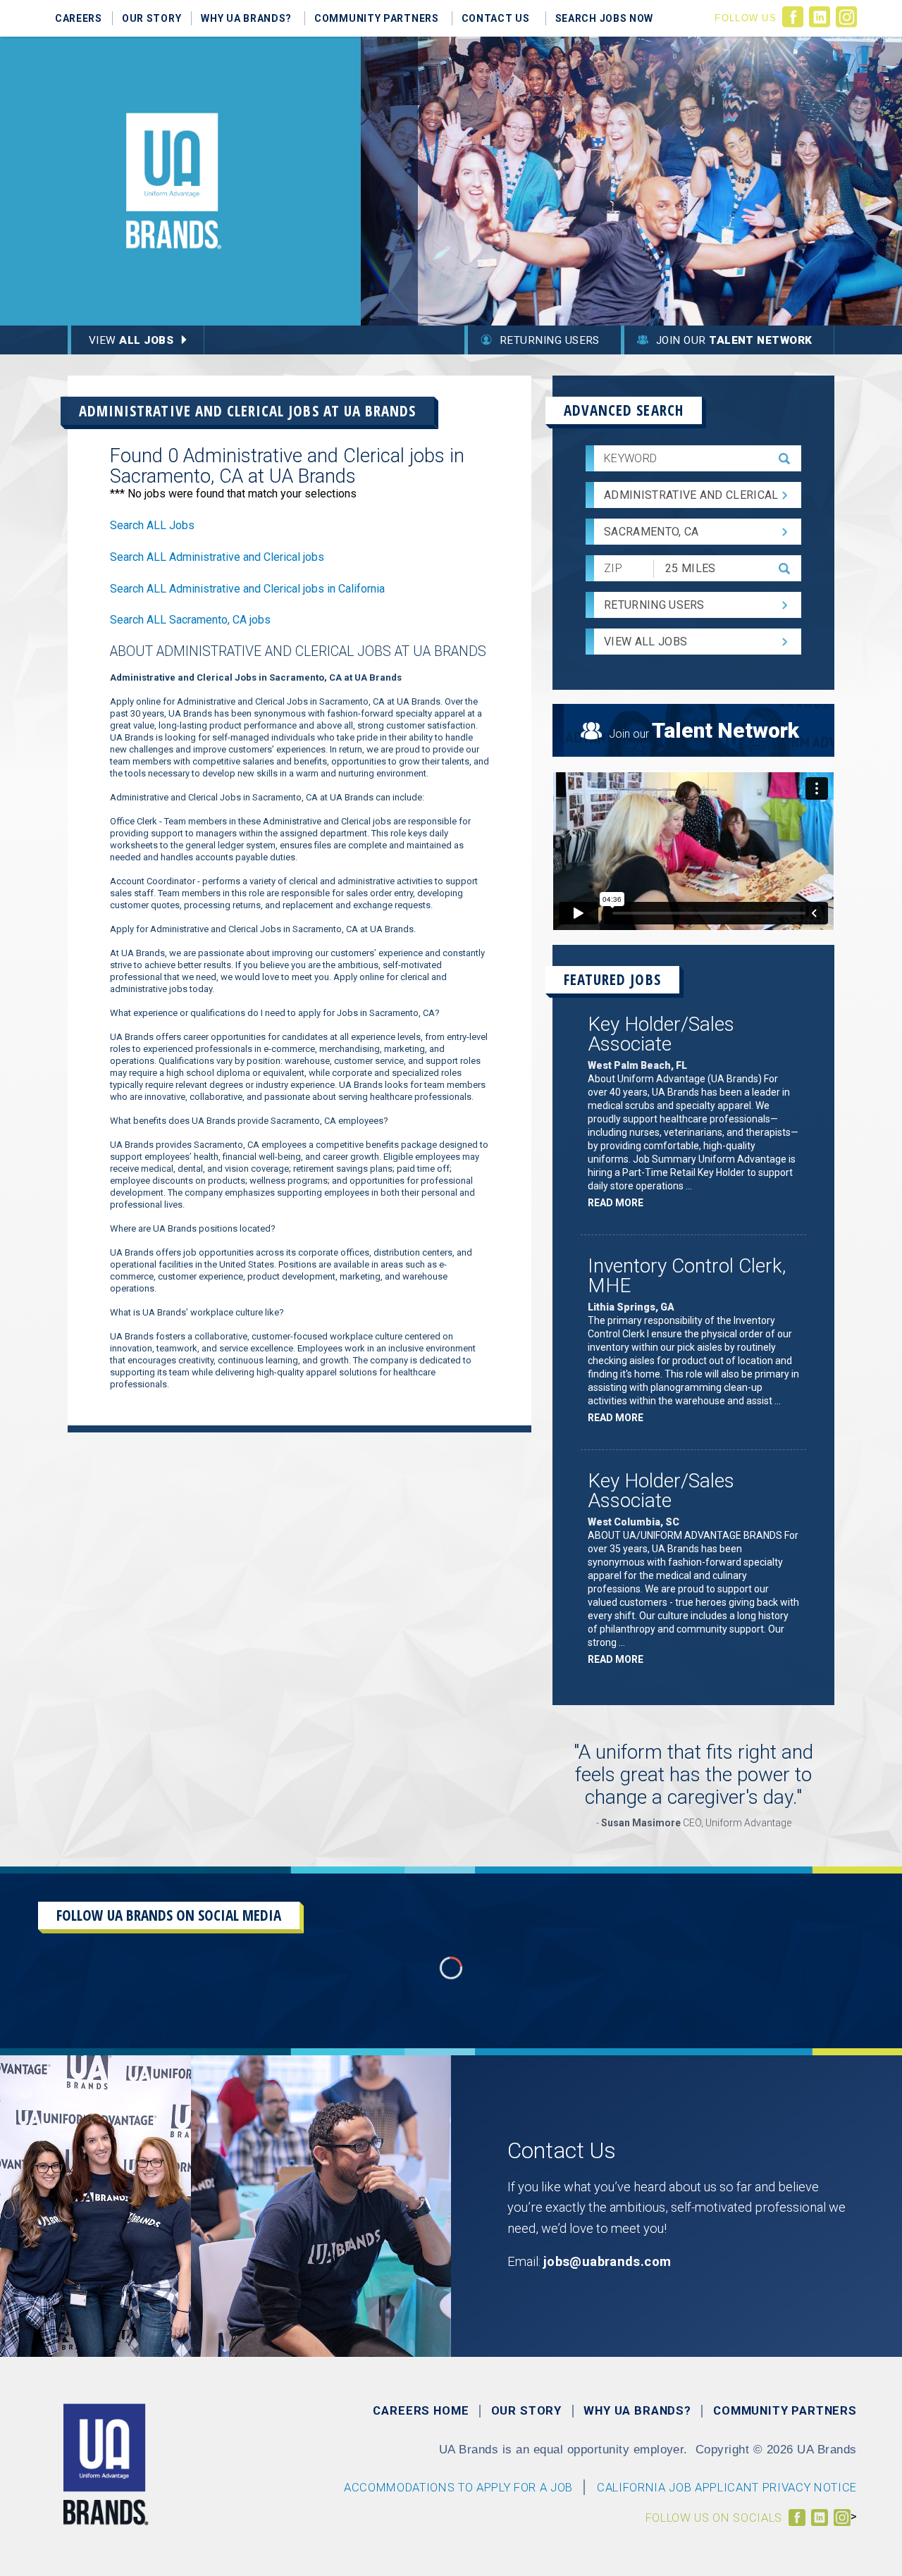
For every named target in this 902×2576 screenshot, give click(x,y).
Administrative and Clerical (691, 495)
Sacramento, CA (651, 532)
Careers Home (421, 2411)
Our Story (152, 18)
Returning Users (550, 340)
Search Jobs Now (605, 18)
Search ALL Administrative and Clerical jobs (217, 557)
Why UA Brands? (246, 18)
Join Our (734, 340)
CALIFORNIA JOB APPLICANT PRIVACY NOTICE (727, 2488)
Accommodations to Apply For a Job (458, 2488)
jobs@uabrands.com (607, 2261)
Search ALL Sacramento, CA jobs (190, 620)
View (131, 340)
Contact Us (496, 18)
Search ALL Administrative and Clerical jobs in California (247, 589)
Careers (79, 18)
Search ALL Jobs (152, 525)
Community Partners (377, 18)
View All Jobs (645, 642)
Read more (619, 1205)
